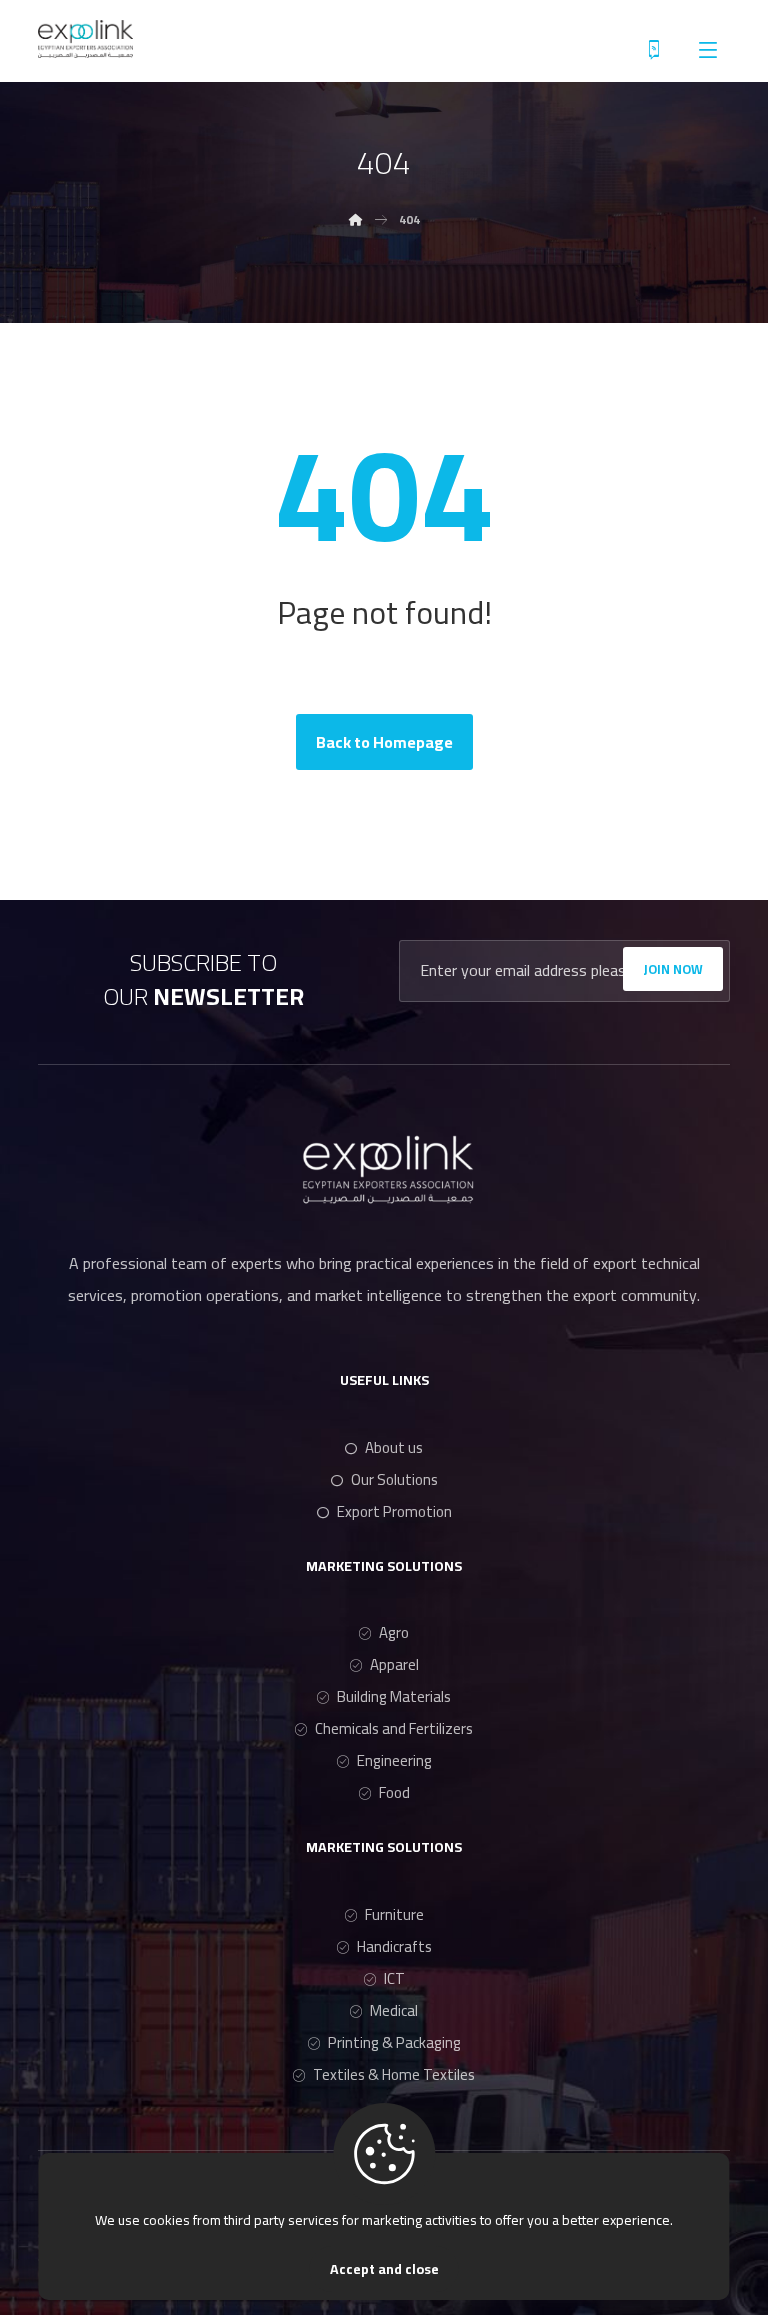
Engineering (394, 1760)
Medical (394, 2010)
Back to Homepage (384, 742)
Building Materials (394, 1696)
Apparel (394, 1664)
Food (394, 1792)
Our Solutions (394, 1479)
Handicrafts (394, 1946)
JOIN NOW (673, 969)
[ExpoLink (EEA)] (85, 39)
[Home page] (356, 219)
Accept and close (384, 2269)
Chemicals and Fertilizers (394, 1728)
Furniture (394, 1914)
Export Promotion (394, 1511)
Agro (394, 1632)
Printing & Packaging (394, 2042)
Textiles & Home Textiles (394, 2074)
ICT (394, 1978)
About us (394, 1447)
